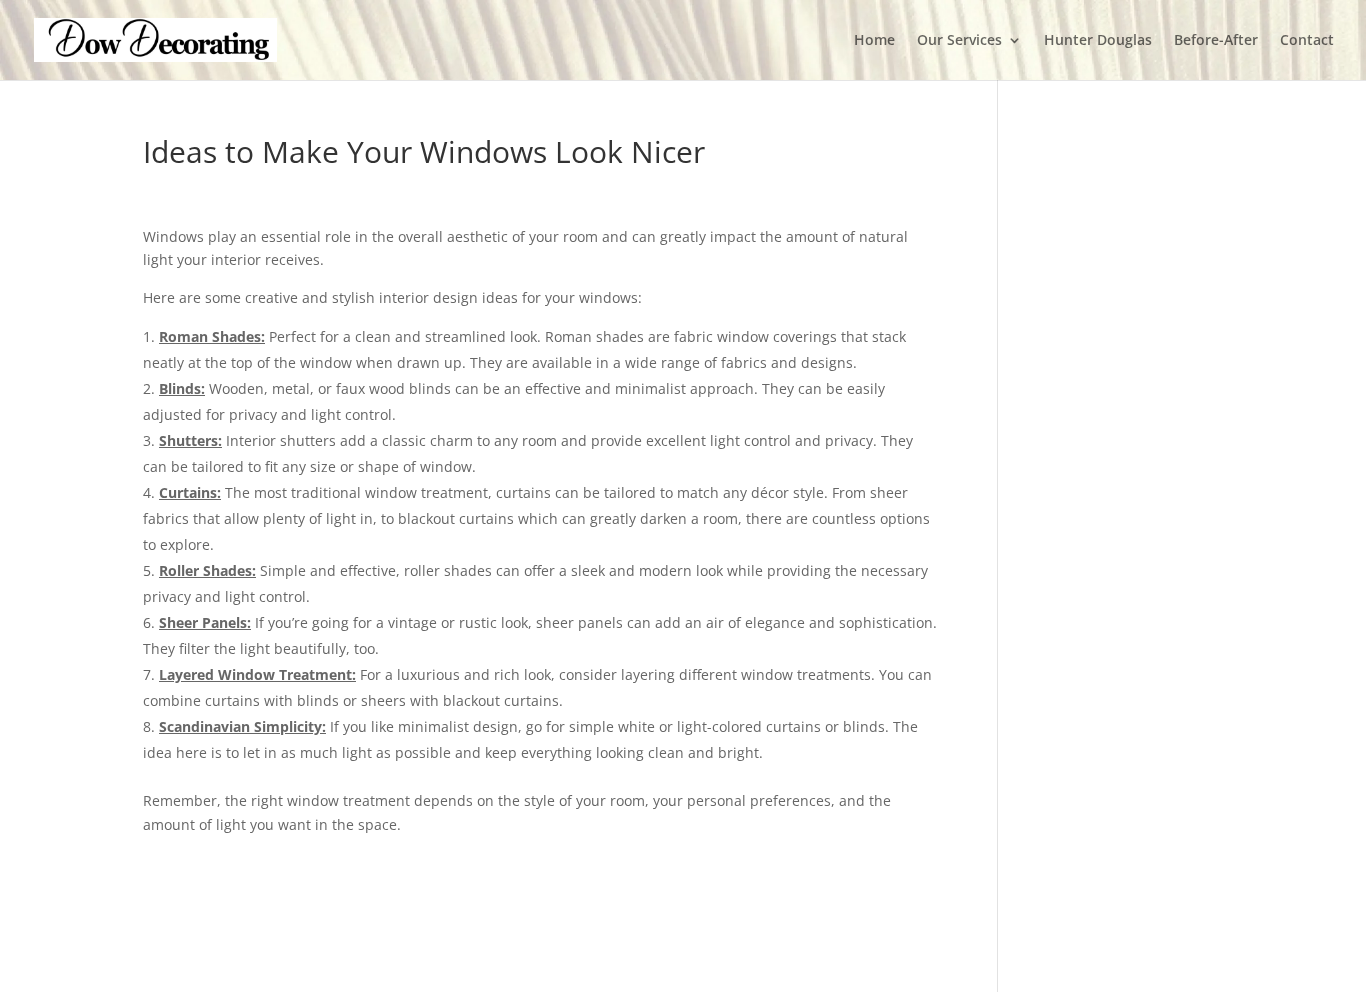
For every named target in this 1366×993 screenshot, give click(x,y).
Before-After (1216, 41)
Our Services (959, 41)
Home (874, 41)
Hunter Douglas (1098, 41)
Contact (1307, 41)
